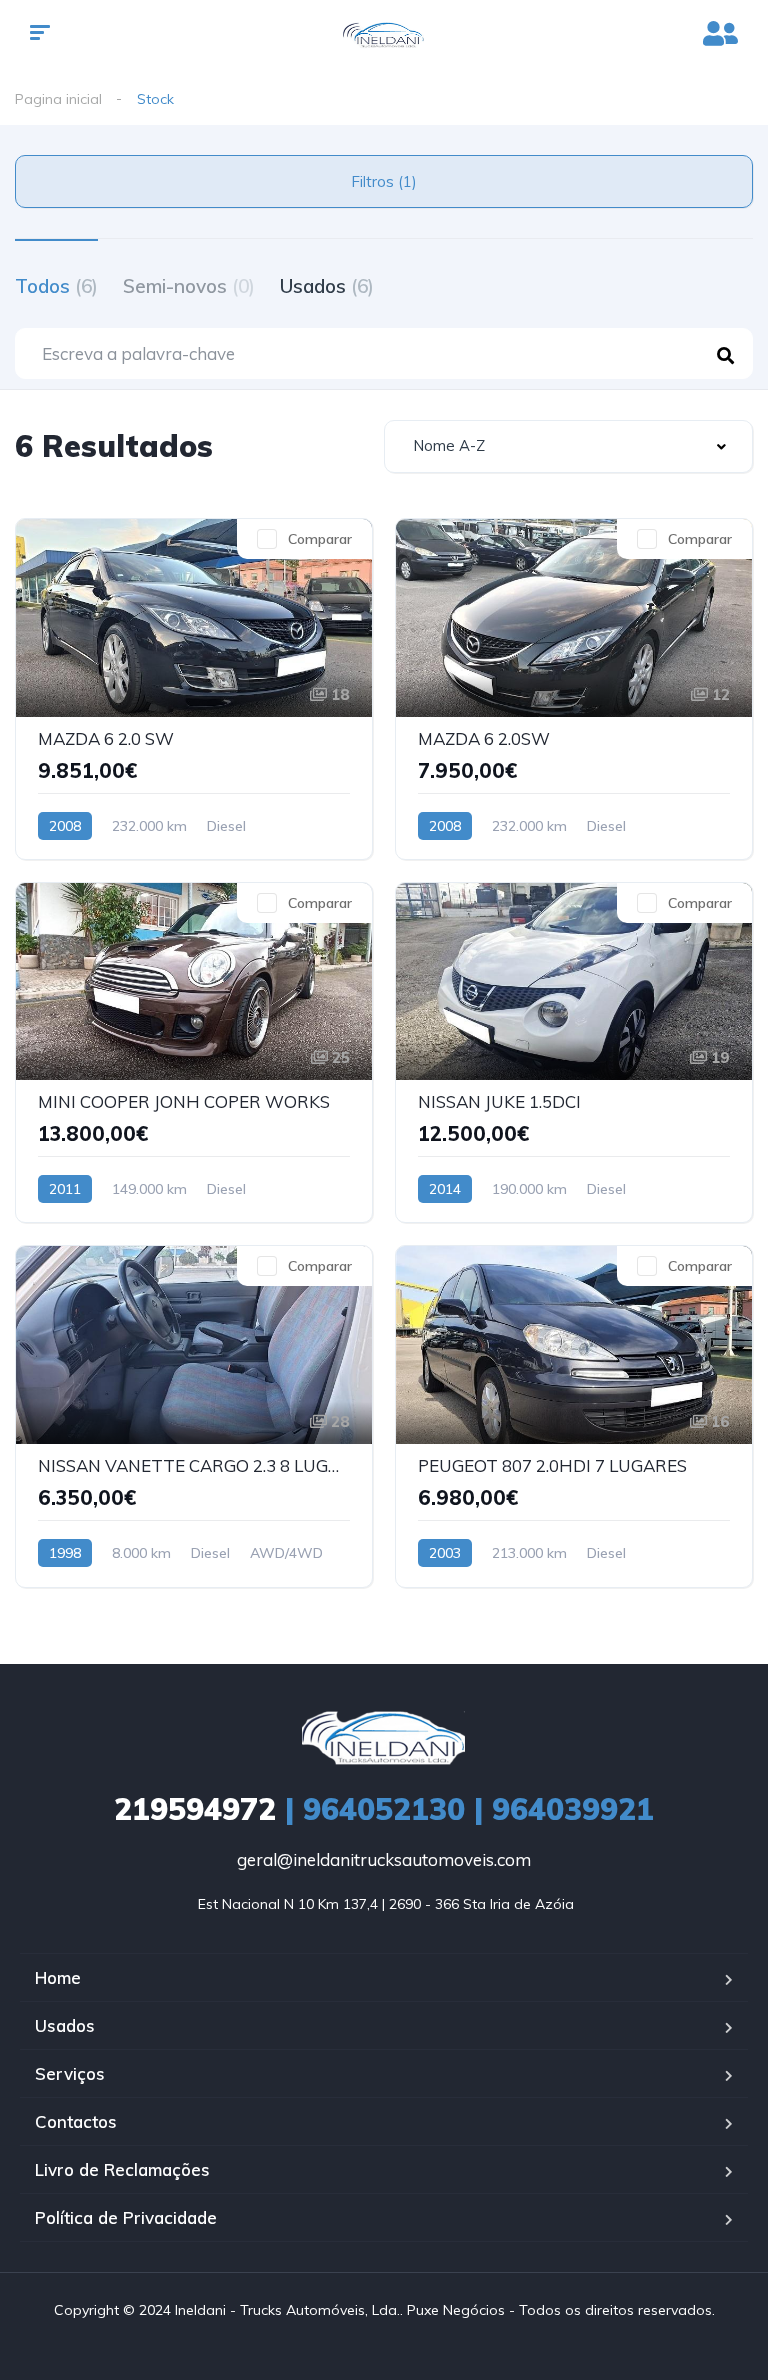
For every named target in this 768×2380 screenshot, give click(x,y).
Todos (56, 286)
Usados (327, 286)
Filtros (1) (384, 181)
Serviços (70, 2073)
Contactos (76, 2121)
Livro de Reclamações (122, 2169)
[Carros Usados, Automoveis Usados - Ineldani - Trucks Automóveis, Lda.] (384, 35)
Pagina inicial (58, 99)
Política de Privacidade (126, 2217)
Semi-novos (189, 286)
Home (58, 1977)
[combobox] (568, 446)
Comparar (320, 539)
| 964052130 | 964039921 (384, 1809)
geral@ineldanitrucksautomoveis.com (384, 1859)
